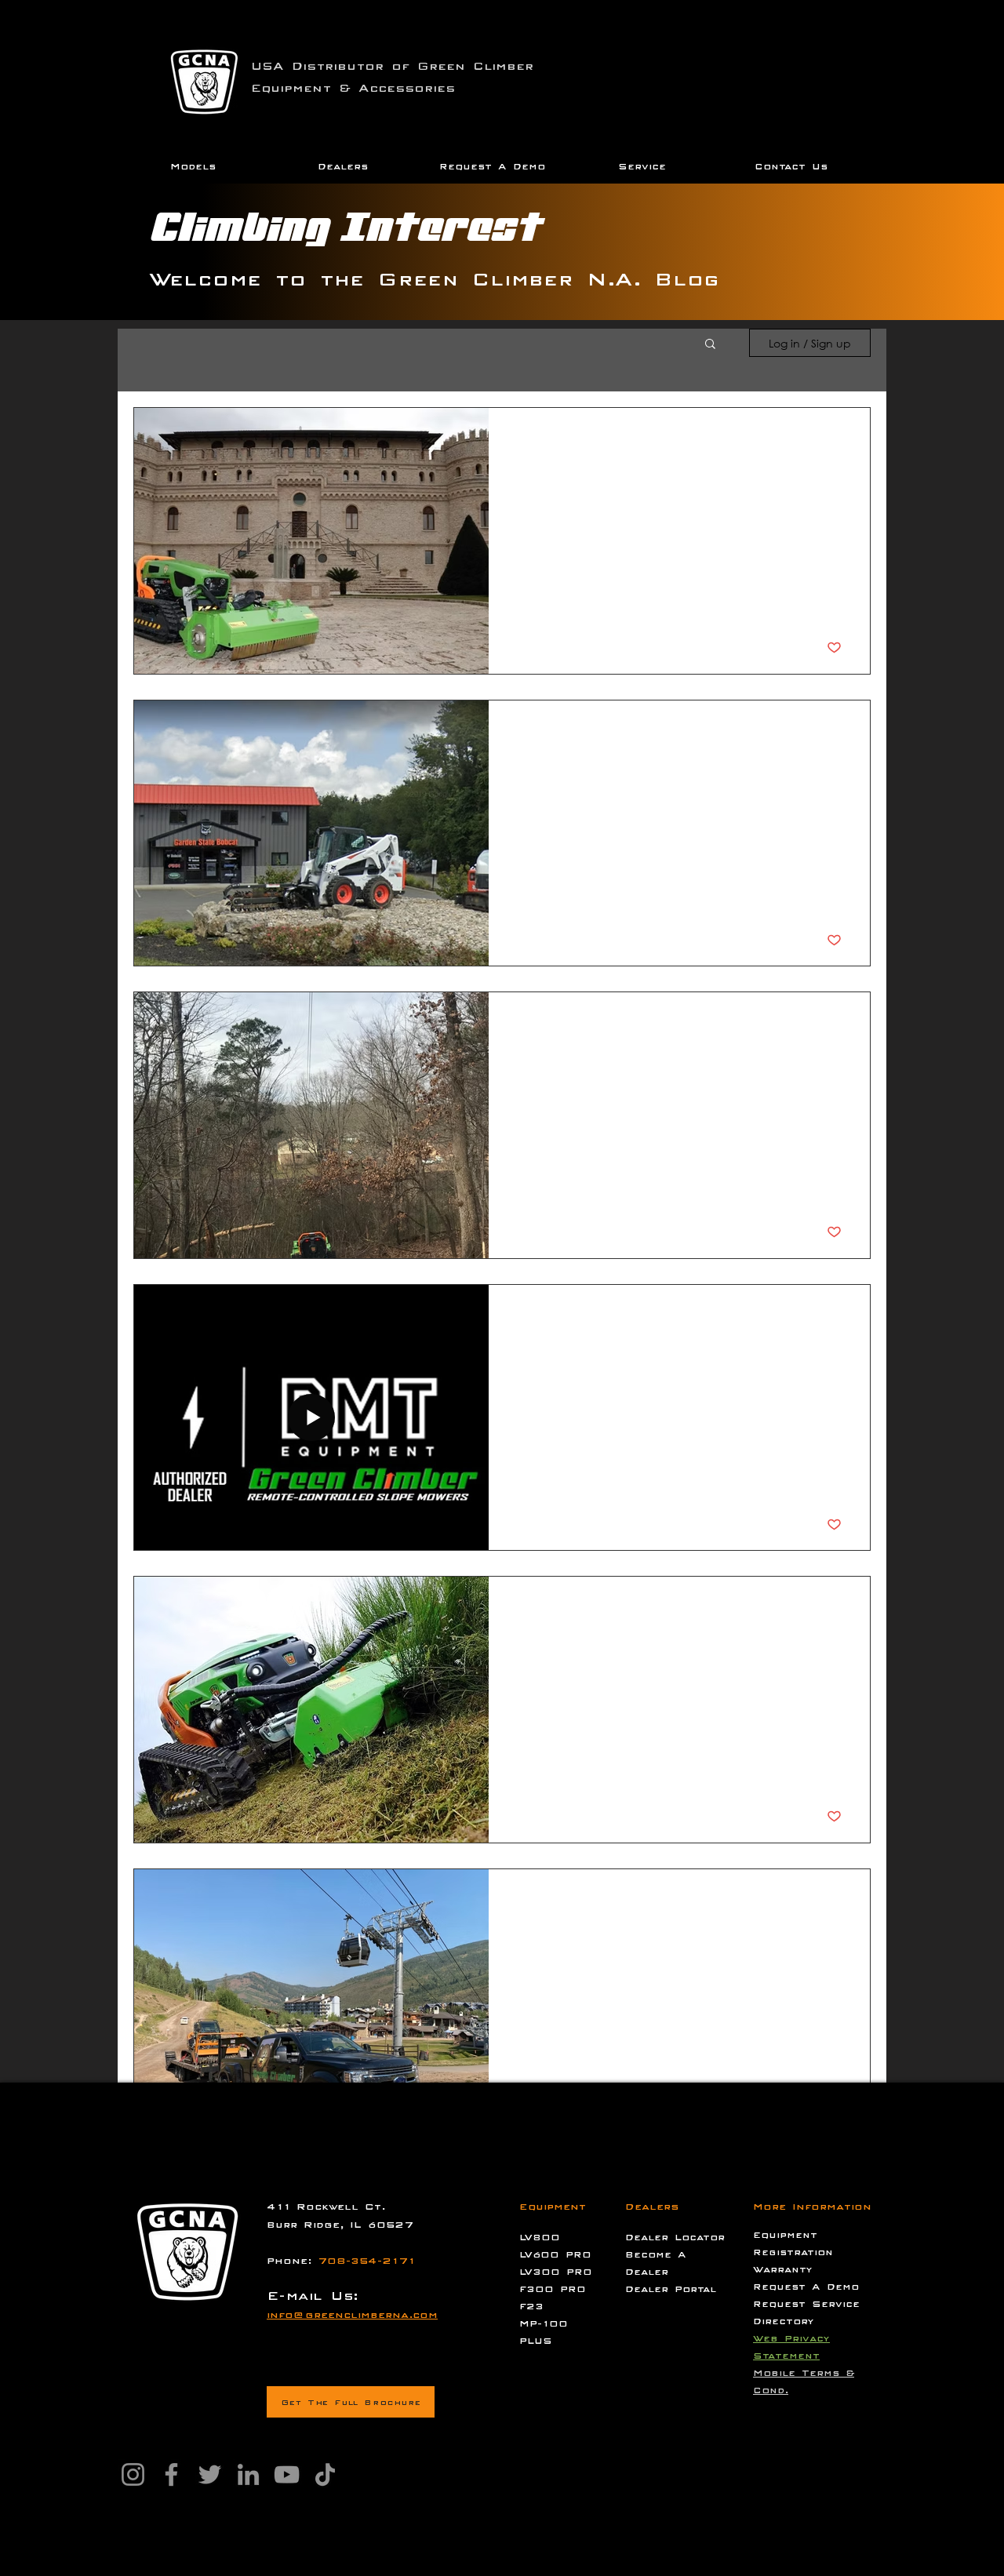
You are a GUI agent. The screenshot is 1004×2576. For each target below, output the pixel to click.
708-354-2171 (366, 2261)
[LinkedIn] (248, 2474)
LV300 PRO (556, 2272)
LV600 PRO (555, 2254)
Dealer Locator (675, 2237)
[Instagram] (133, 2474)
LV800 (540, 2237)
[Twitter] (210, 2474)
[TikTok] (325, 2474)
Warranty (783, 2269)
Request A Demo (806, 2287)
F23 (531, 2306)
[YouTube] (287, 2474)
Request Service (806, 2304)
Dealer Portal (671, 2289)
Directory (784, 2321)
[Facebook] (171, 2474)
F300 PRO (553, 2289)
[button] (193, 167)
